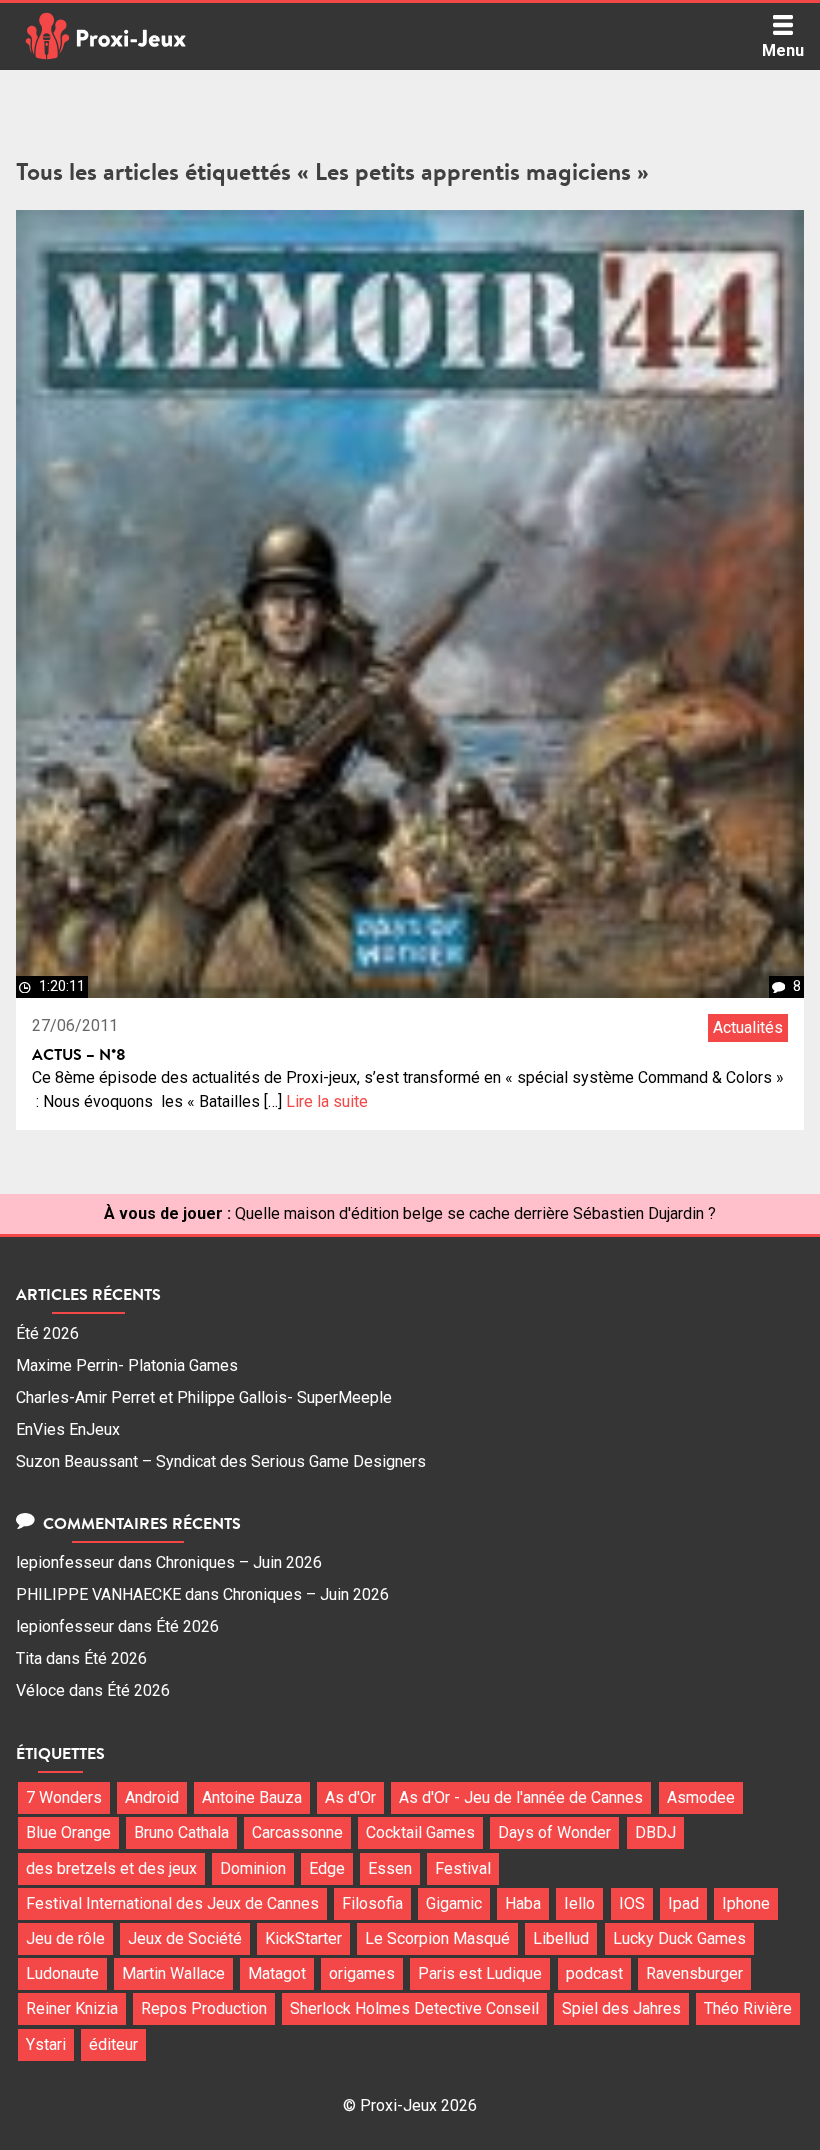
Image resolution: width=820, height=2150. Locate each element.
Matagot (277, 1973)
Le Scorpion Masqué (437, 1938)
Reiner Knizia (72, 2008)
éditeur (113, 2044)
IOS (632, 1903)
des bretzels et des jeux (111, 1868)
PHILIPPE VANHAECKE (98, 1594)
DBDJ (655, 1832)
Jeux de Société (185, 1938)
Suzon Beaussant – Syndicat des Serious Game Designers (221, 1461)
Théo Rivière (748, 2008)
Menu (783, 50)
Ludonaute (62, 1973)
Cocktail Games (420, 1832)
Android (152, 1797)
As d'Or (350, 1797)
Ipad (683, 1903)
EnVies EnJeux (68, 1429)
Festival (463, 1868)
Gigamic (454, 1903)
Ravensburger (694, 1973)
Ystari (46, 2044)
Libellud (561, 1938)
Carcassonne (297, 1832)
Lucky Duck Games (679, 1938)
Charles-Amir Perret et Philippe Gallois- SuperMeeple (204, 1397)
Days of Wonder (554, 1832)
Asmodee (701, 1797)
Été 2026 (47, 1333)
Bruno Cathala (181, 1832)
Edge (327, 1868)
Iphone (746, 1903)
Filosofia (372, 1903)
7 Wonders (64, 1797)
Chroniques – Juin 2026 (239, 1562)
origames (362, 1973)
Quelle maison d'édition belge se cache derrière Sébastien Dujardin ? (475, 1213)
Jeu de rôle (65, 1938)
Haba (523, 1903)
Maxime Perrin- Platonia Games (127, 1365)
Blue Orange (68, 1832)
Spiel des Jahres (621, 2008)
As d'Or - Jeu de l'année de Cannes (521, 1797)
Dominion (253, 1868)
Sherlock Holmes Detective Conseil (414, 2008)
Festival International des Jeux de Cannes (172, 1903)
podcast (594, 1973)
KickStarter (303, 1938)
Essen (390, 1868)
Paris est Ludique (480, 1973)
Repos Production (204, 2008)
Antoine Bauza (252, 1797)
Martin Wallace (173, 1973)
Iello (579, 1903)
